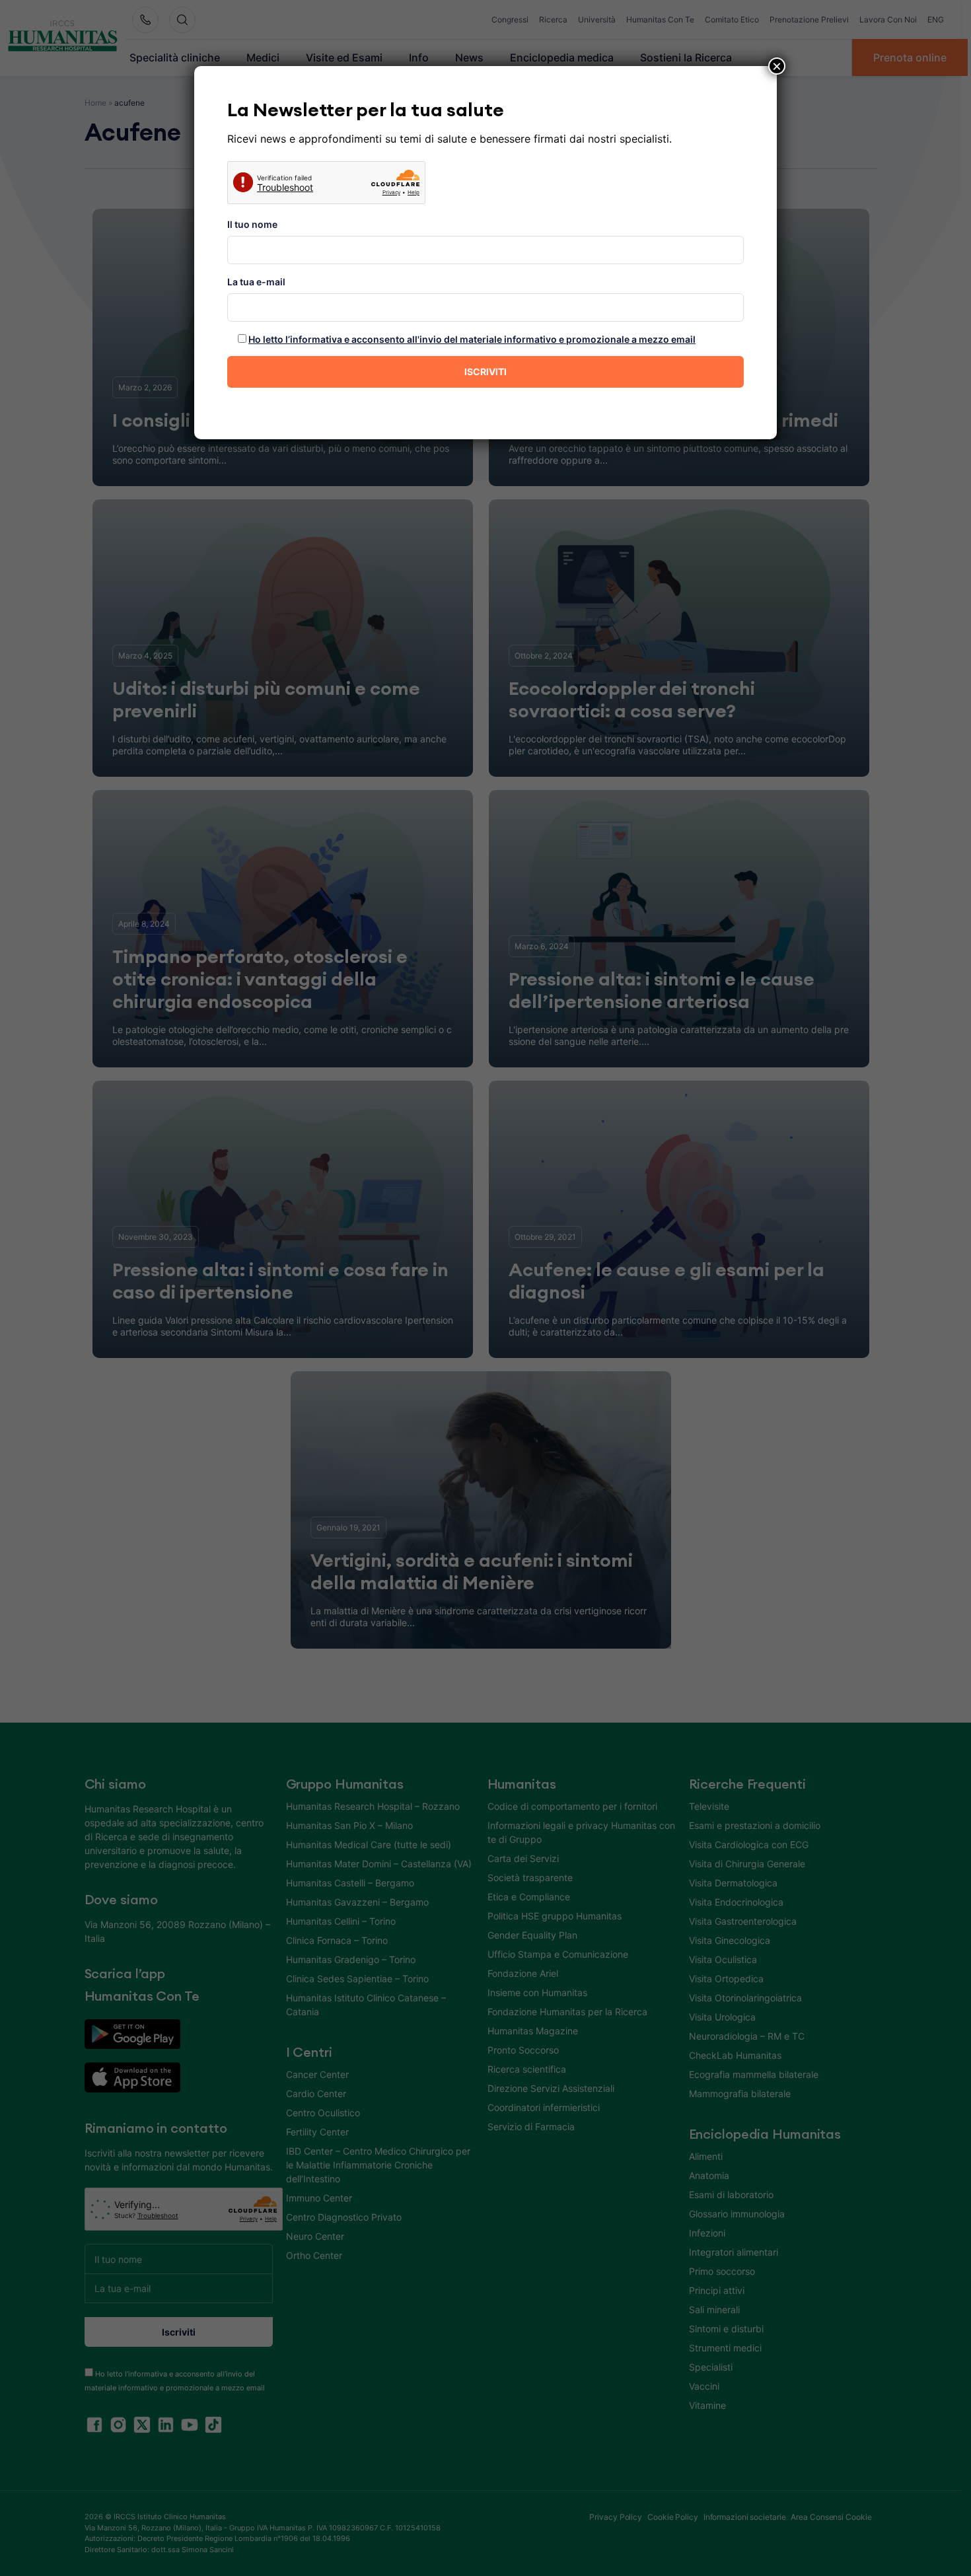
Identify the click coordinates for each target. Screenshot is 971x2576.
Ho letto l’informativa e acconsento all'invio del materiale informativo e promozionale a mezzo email (472, 339)
